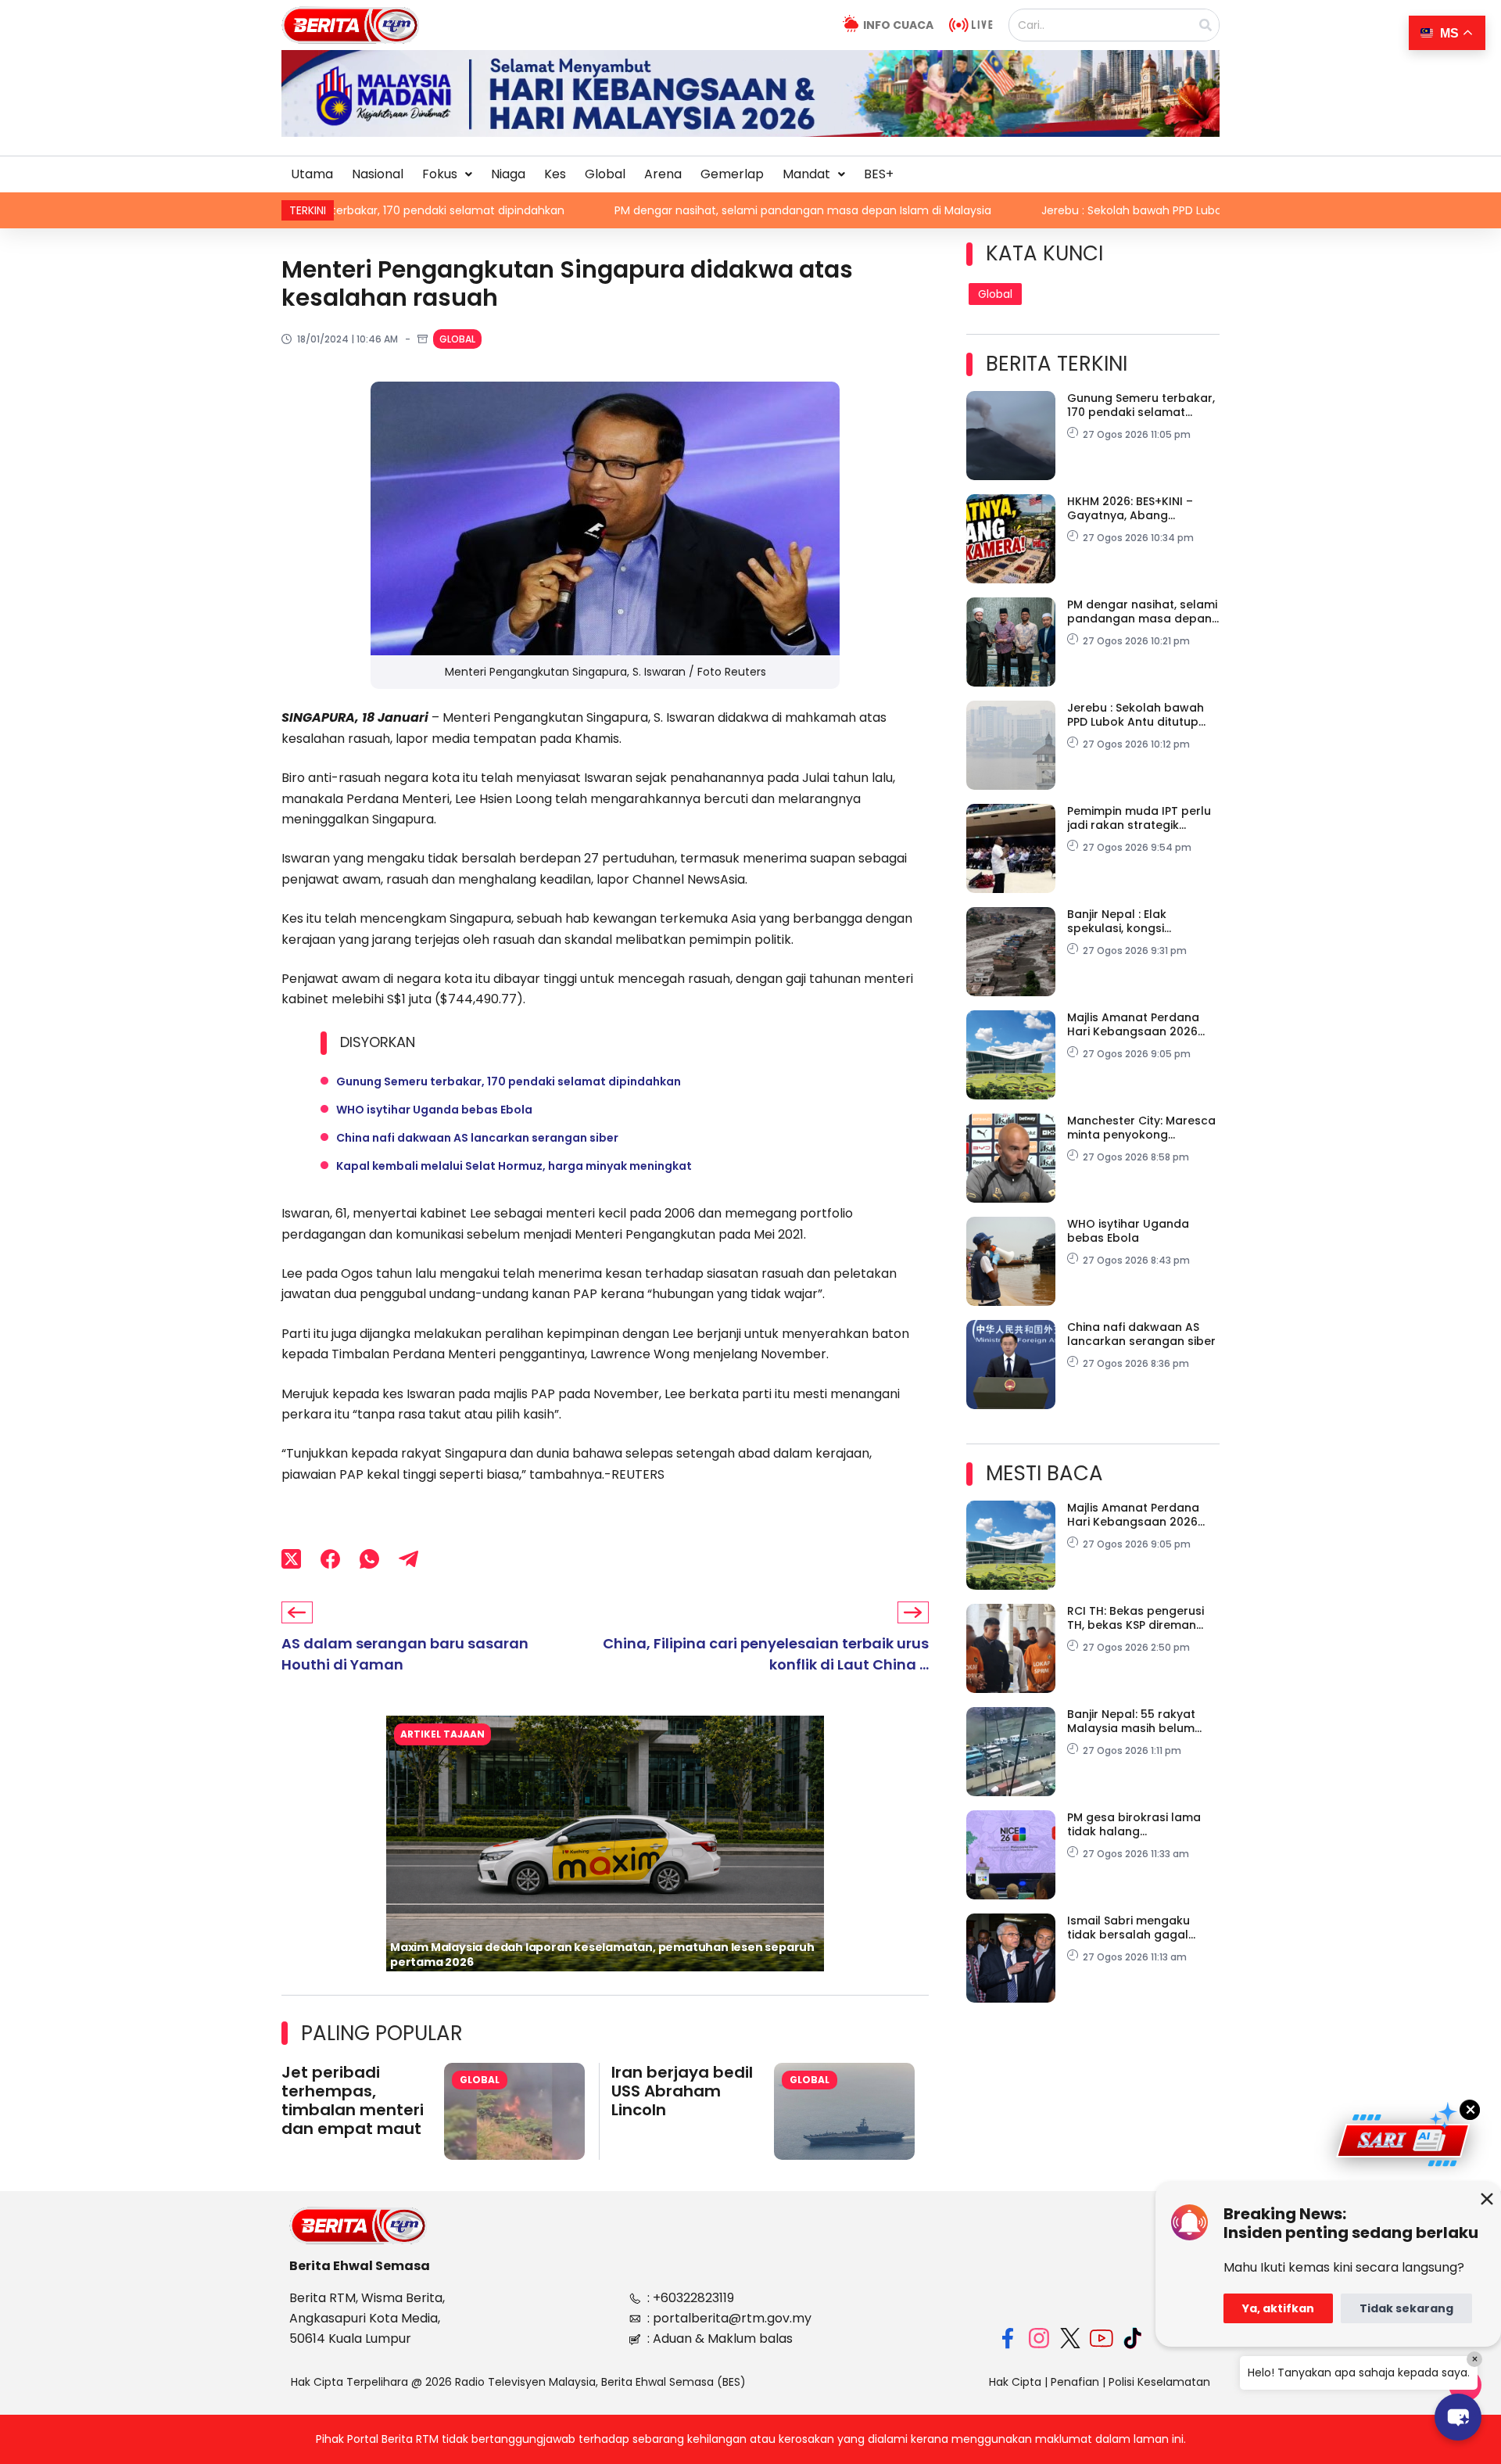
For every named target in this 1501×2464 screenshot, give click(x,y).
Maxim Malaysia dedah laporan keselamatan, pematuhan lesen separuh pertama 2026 (602, 1955)
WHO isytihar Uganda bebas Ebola (434, 1110)
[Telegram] (408, 1558)
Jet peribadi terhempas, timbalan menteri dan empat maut (353, 2100)
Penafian (1075, 2382)
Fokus (440, 174)
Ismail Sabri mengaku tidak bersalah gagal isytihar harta (1128, 1928)
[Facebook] (330, 1558)
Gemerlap (732, 174)
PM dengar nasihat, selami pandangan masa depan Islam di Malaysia (662, 210)
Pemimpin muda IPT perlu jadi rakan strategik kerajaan (1139, 818)
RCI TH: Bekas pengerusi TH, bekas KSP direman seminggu (1136, 1618)
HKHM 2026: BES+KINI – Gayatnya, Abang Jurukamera (1130, 508)
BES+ (879, 174)
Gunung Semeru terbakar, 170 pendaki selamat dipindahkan (509, 1081)
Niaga (508, 174)
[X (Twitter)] (291, 1558)
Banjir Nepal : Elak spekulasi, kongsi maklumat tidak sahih (1129, 921)
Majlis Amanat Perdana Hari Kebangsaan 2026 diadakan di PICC (1133, 1024)
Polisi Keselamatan (1159, 2382)
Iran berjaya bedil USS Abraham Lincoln (682, 2091)
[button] (447, 174)
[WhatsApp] (369, 1558)
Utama (312, 174)
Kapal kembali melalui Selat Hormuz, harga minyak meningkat (514, 1166)
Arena (663, 174)
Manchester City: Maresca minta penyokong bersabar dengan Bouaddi (1143, 1128)
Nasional (378, 174)
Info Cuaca (898, 25)
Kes (555, 174)
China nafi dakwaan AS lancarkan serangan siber (477, 1138)
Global (605, 174)
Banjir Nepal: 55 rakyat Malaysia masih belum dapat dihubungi (1131, 1721)
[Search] (1205, 25)
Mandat (806, 174)
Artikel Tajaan (442, 1734)
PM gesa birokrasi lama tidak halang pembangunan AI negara (1139, 1824)
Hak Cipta (1015, 2382)
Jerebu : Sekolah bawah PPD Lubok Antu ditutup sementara (1062, 210)
